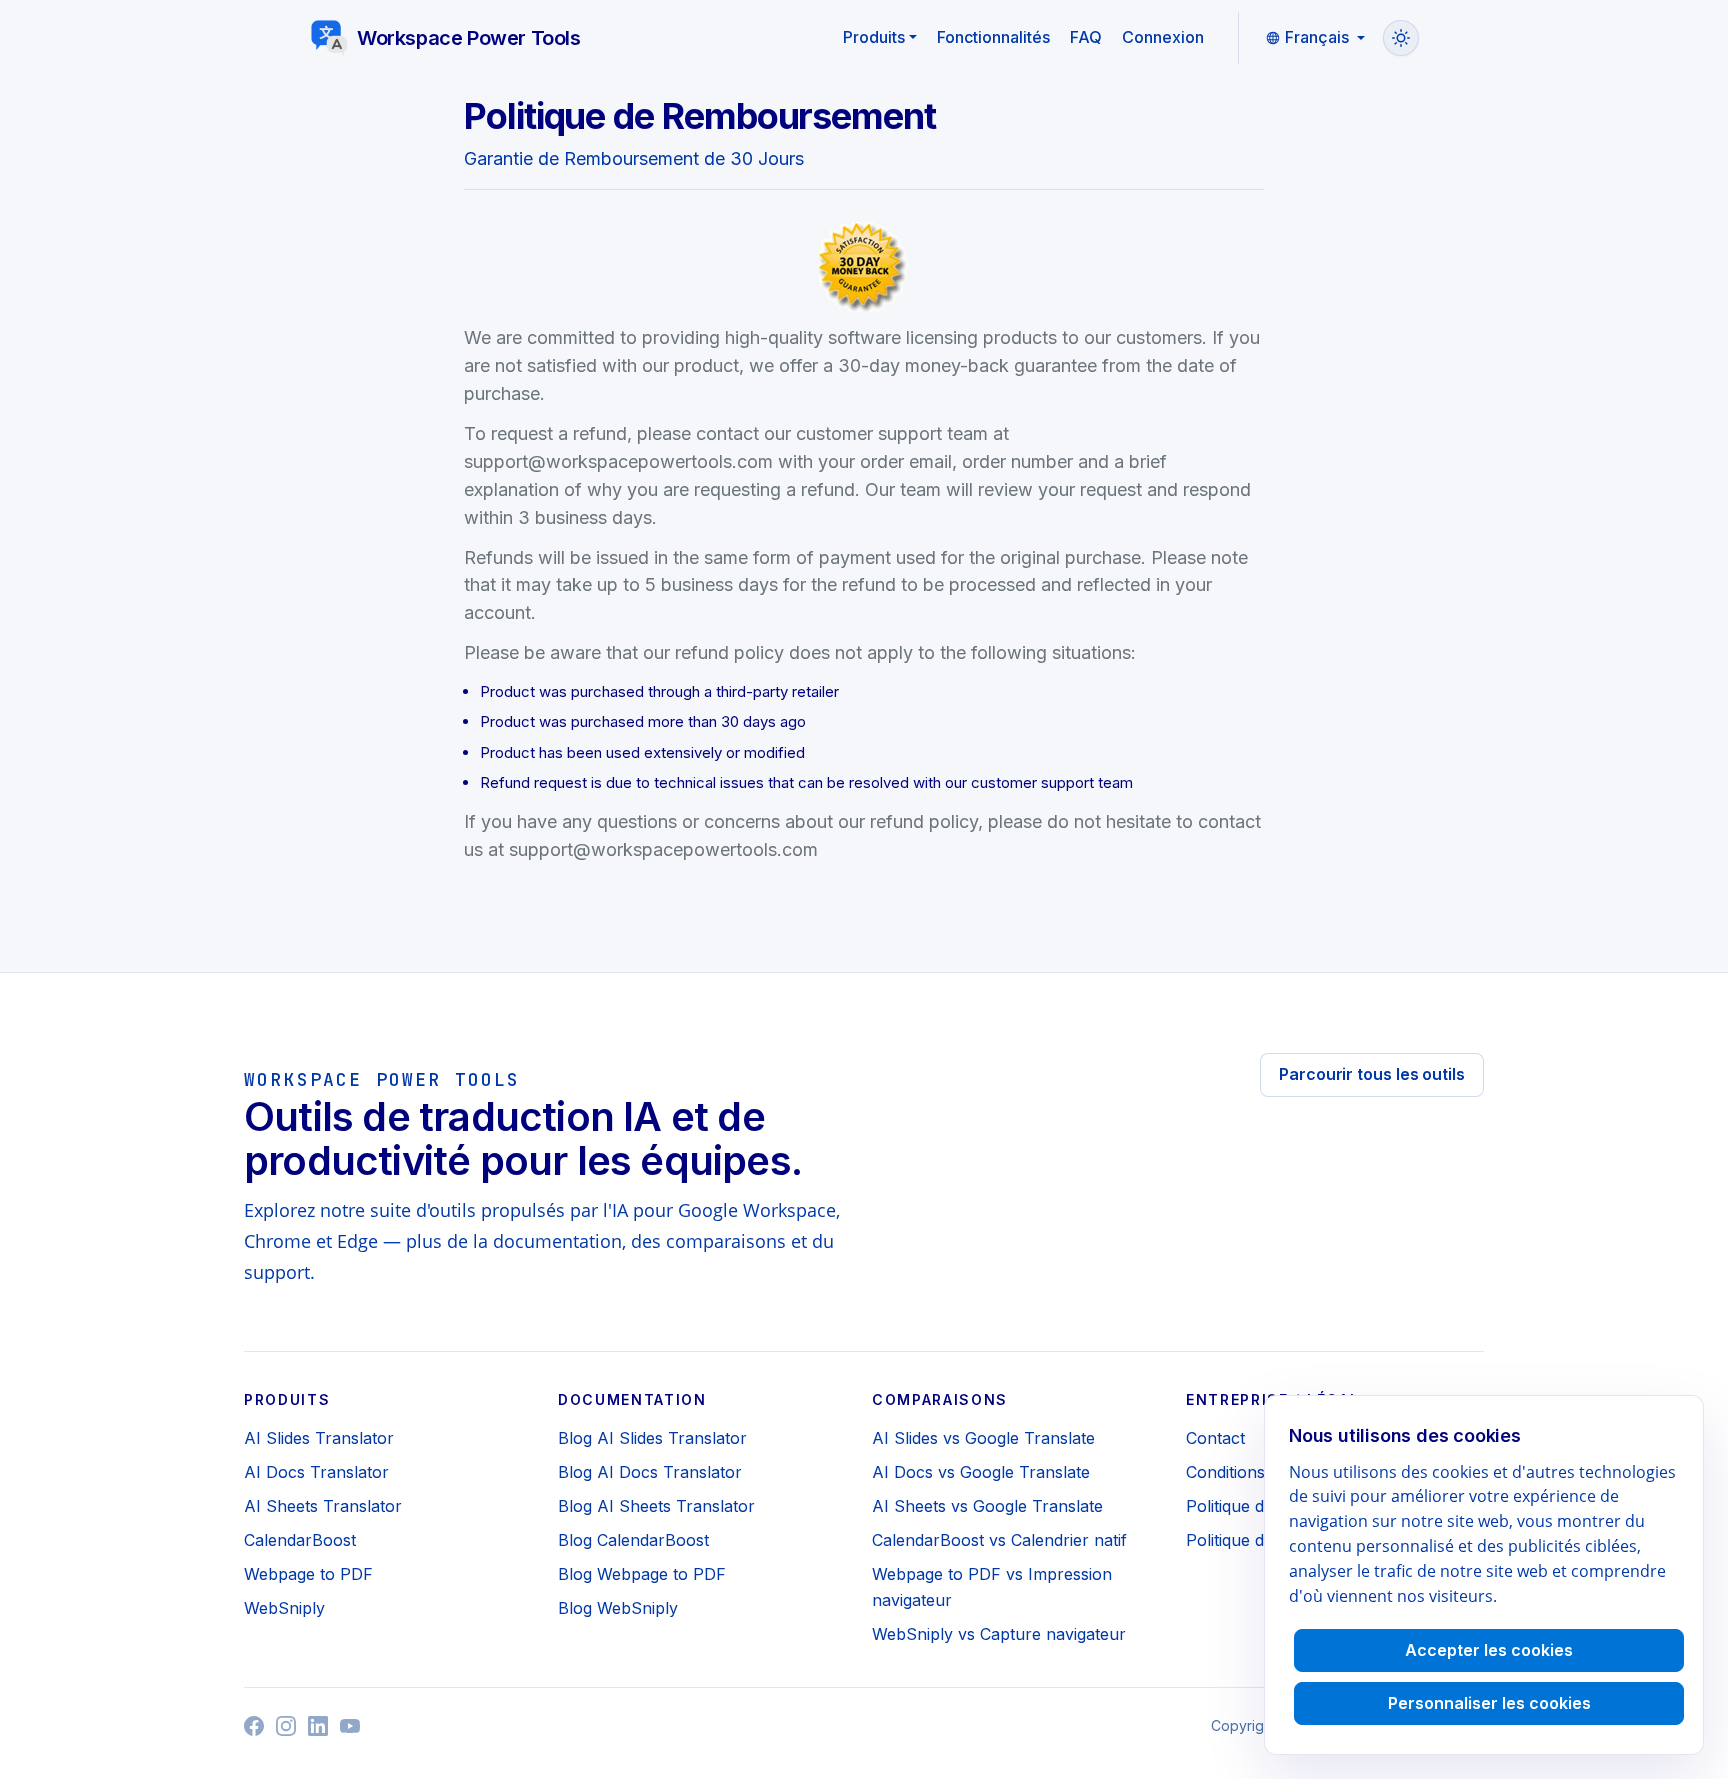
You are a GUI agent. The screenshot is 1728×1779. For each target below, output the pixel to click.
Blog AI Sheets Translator (656, 1506)
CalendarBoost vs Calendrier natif (999, 1540)
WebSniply (284, 1608)
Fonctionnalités (993, 37)
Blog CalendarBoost (633, 1540)
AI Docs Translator (316, 1472)
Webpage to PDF (308, 1574)
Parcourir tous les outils (1372, 1074)
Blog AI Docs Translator (650, 1472)
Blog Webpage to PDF (642, 1574)
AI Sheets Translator (323, 1506)
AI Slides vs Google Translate (983, 1438)
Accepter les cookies (1489, 1650)
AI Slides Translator (319, 1438)
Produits (874, 37)
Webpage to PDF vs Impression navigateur (992, 1587)
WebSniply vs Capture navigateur (999, 1634)
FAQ (1086, 37)
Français (1317, 37)
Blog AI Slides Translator (652, 1438)
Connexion (1163, 37)
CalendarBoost (300, 1540)
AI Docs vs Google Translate (981, 1472)
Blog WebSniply (618, 1608)
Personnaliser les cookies (1489, 1703)
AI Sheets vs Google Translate (987, 1506)
